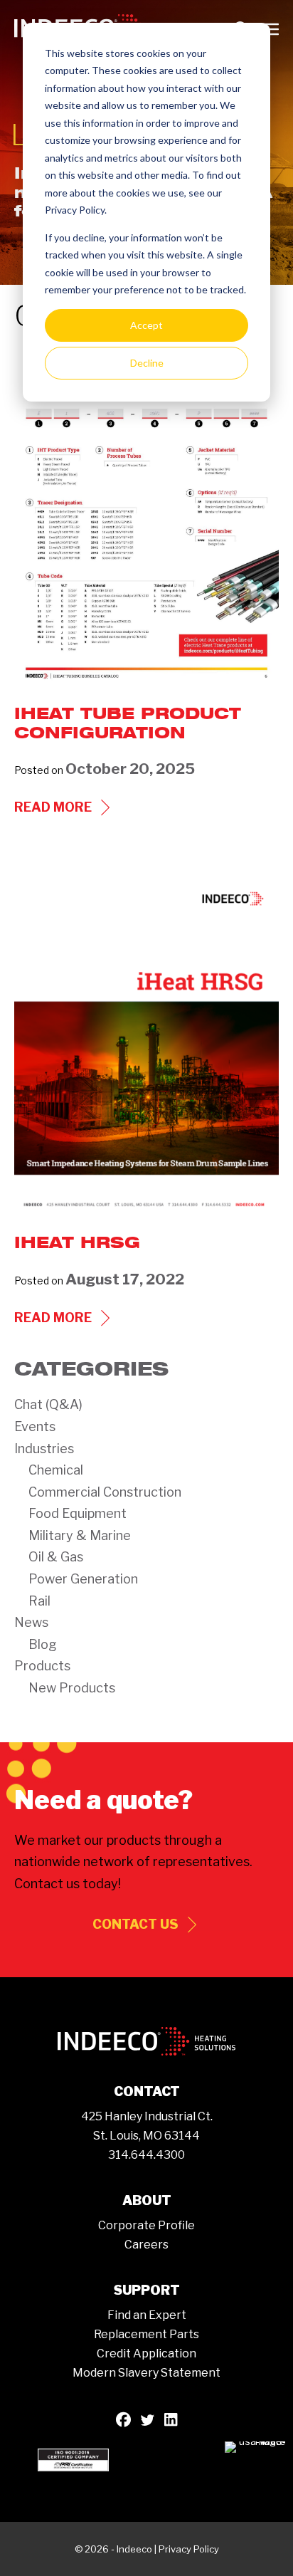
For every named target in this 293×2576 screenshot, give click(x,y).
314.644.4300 (146, 2155)
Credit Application (146, 2354)
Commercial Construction (105, 1492)
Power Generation (83, 1579)
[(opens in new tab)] (73, 2458)
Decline (147, 363)
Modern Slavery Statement (146, 2373)
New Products (72, 1688)
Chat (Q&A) (48, 1404)
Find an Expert (147, 2315)
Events (35, 1426)
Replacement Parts (146, 2334)
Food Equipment (78, 1513)
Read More (64, 808)
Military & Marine (80, 1535)
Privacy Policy (189, 2549)
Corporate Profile (146, 2225)
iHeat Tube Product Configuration (128, 722)
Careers (146, 2245)
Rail (39, 1601)
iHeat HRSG (77, 1242)
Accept (146, 325)
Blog (43, 1644)
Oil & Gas (56, 1557)
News (31, 1622)
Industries (44, 1449)
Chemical (56, 1470)
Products (42, 1666)
